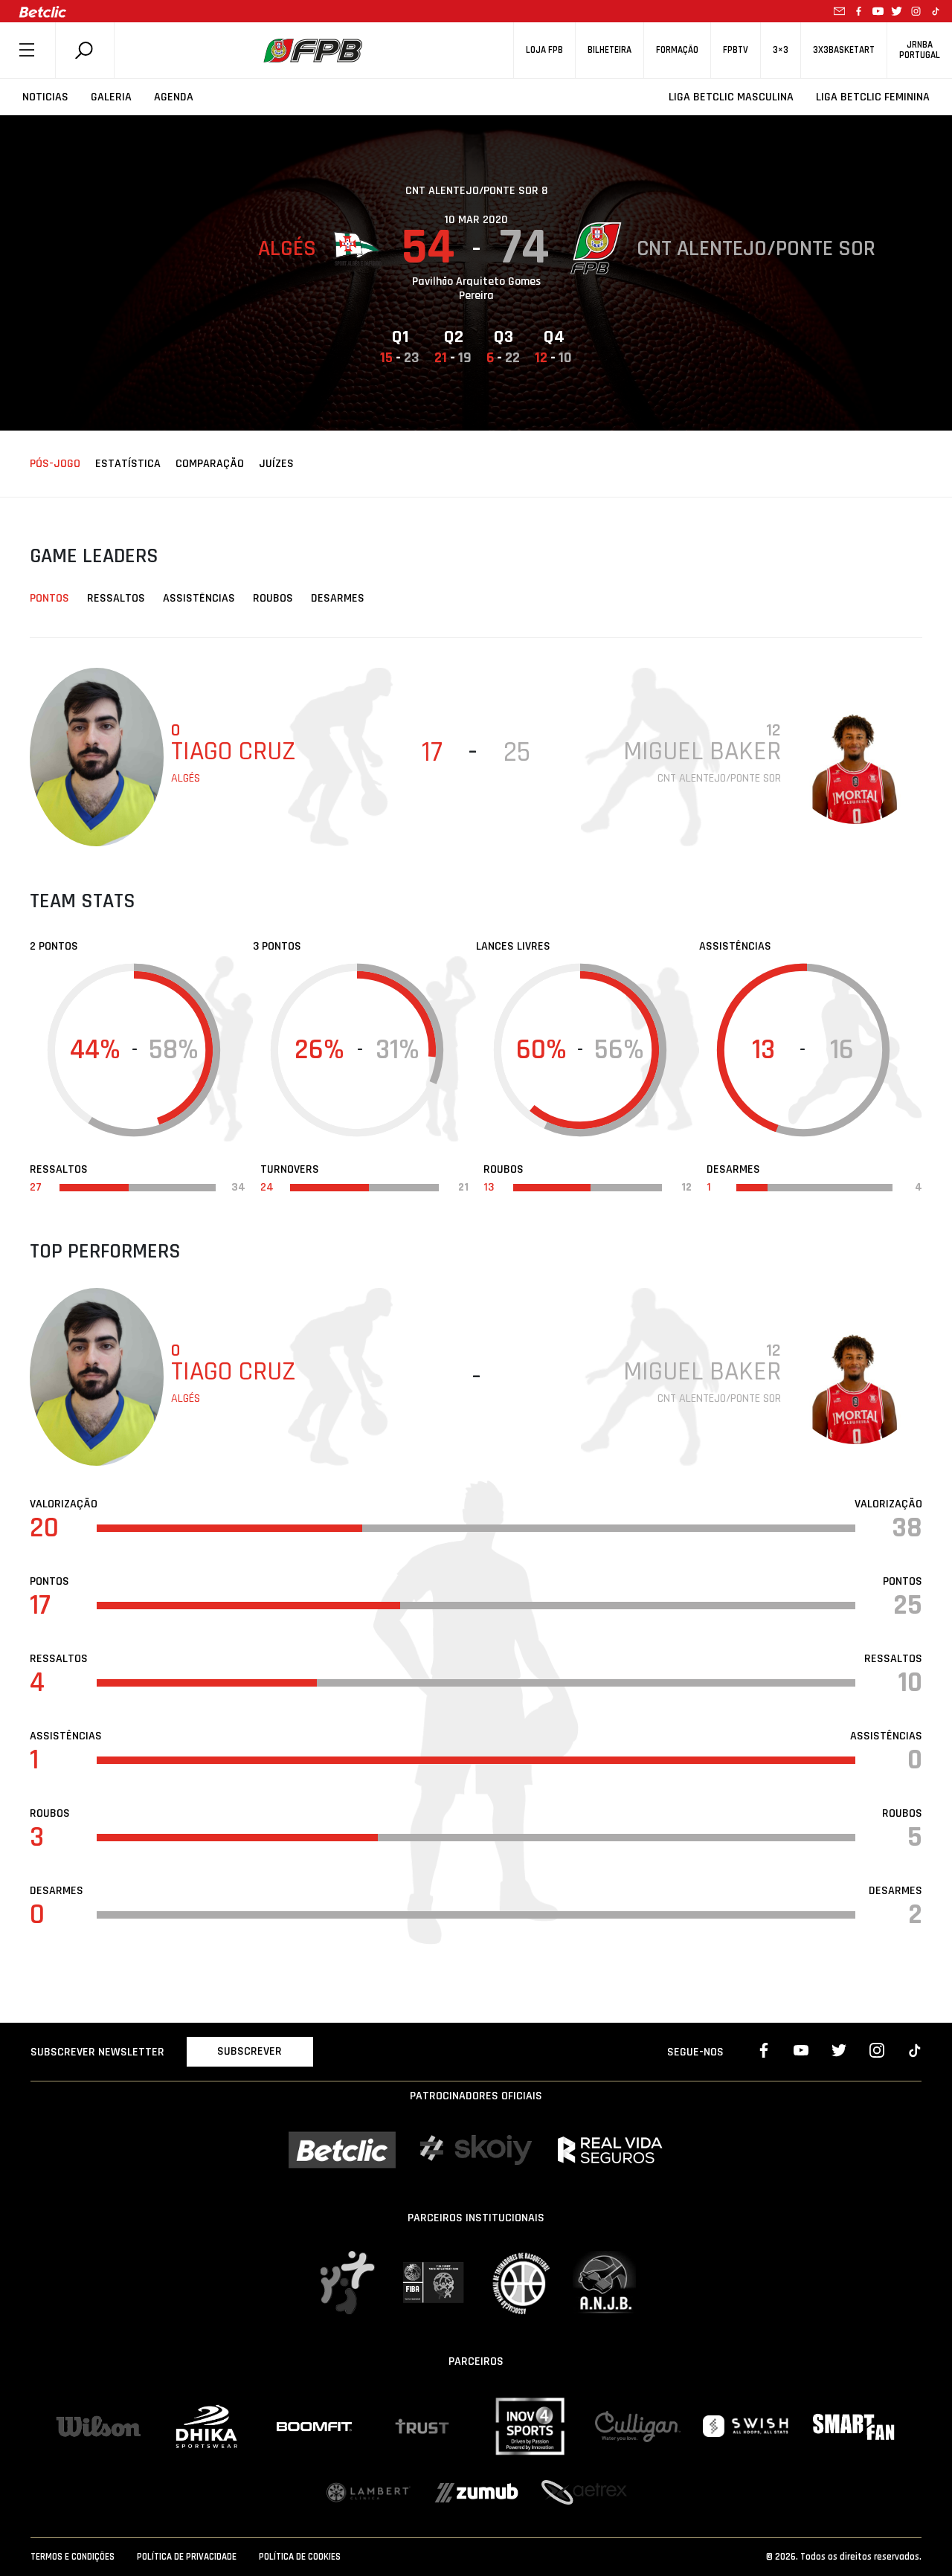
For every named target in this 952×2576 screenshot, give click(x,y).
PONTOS (49, 598)
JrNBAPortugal (920, 50)
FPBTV (736, 50)
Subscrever (250, 2051)
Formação (677, 50)
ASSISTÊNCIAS (199, 598)
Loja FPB (544, 50)
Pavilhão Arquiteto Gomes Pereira (476, 289)
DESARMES (338, 598)
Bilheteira (610, 50)
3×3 (781, 50)
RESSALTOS (116, 598)
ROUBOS (273, 598)
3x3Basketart (844, 50)
